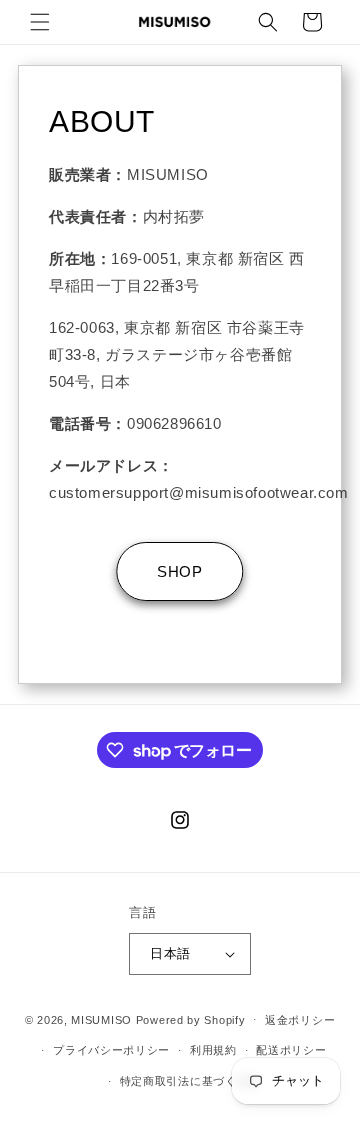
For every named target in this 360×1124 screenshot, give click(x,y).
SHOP (179, 571)
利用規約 (213, 1050)
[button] (40, 22)
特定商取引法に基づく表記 (190, 1081)
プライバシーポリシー (111, 1050)
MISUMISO (101, 1019)
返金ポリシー (300, 1020)
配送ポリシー (291, 1050)
